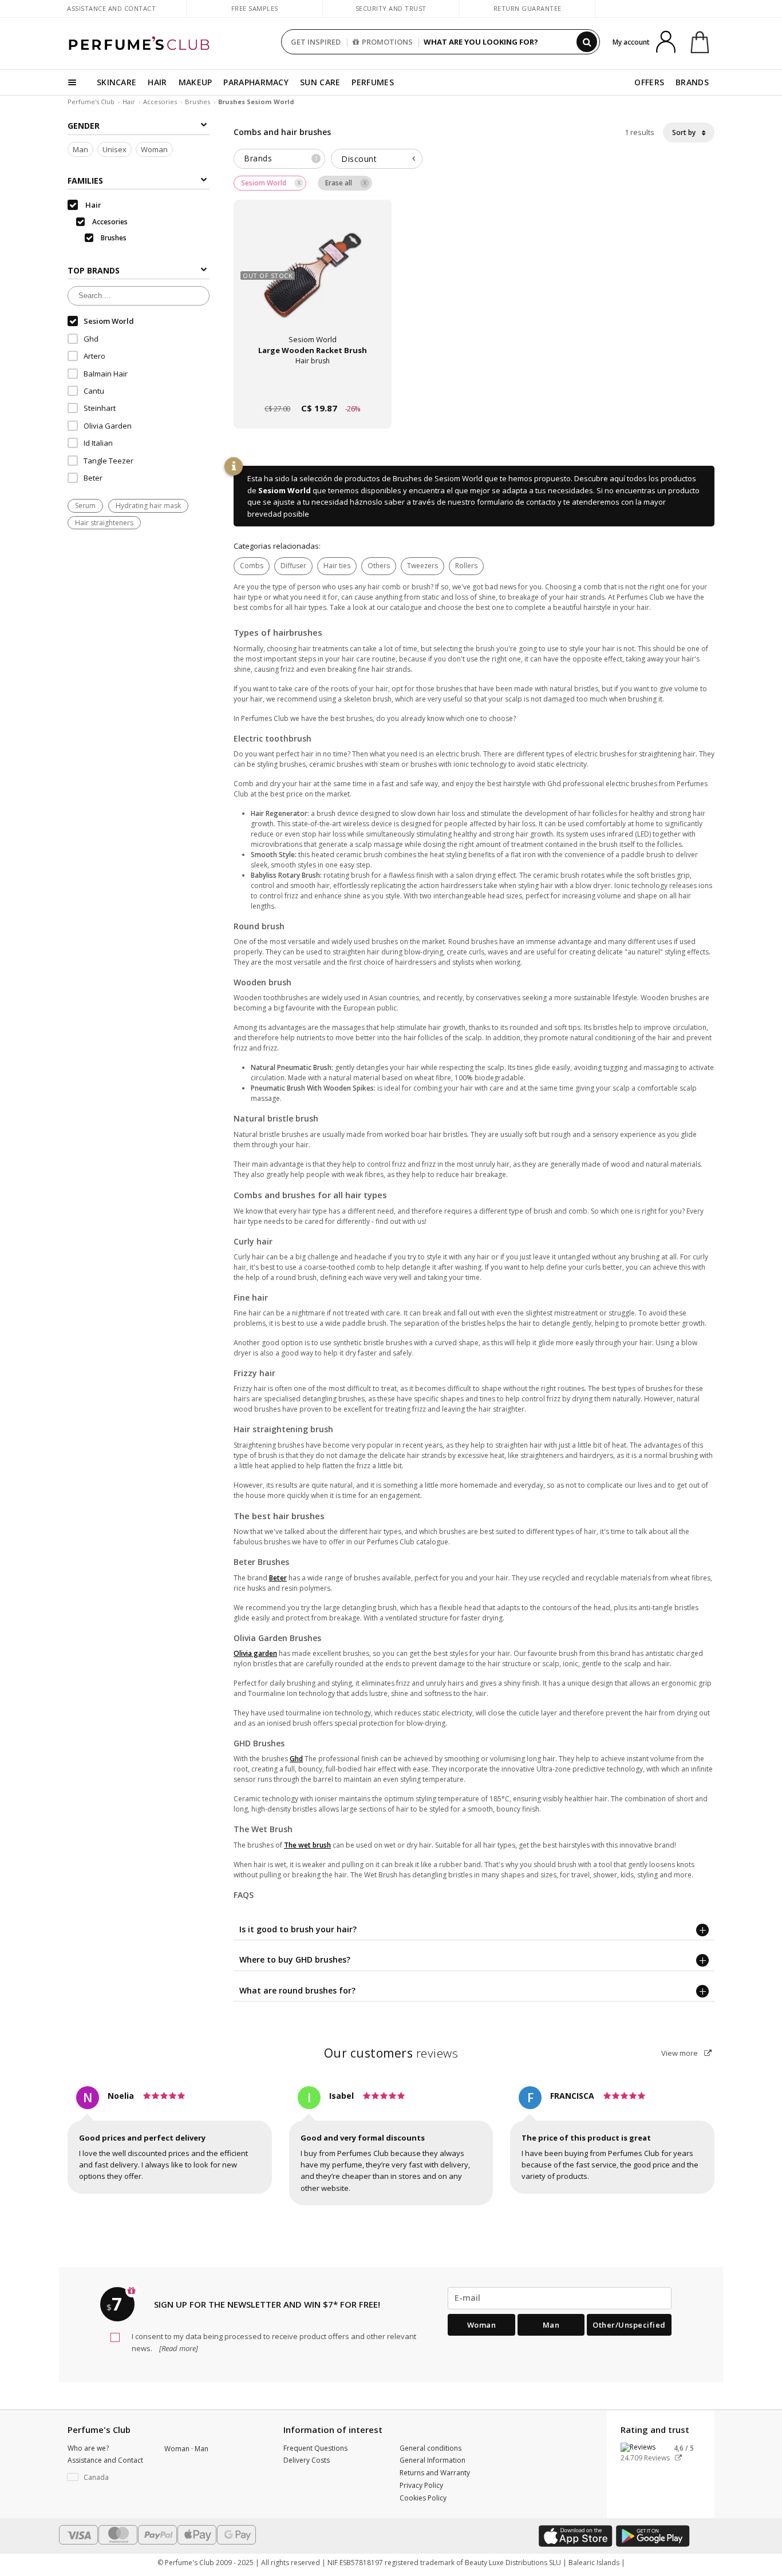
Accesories (160, 102)
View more (680, 2053)
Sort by (685, 132)
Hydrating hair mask (148, 506)
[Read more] (178, 2348)
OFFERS (649, 82)
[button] (107, 2478)
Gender (84, 126)
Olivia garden (255, 1653)
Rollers (466, 566)
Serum (85, 506)
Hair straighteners (104, 523)
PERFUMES (372, 82)
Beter (278, 1578)
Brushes (198, 102)
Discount (359, 159)
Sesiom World (285, 490)
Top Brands (94, 270)
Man (80, 149)
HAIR (157, 82)
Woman (154, 149)
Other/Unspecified (629, 2325)
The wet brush (307, 1845)
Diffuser (293, 566)
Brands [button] (281, 158)
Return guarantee (528, 8)
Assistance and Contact (111, 8)
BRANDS (692, 82)
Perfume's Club (91, 102)
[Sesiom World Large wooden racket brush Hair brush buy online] (313, 387)
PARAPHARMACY (256, 82)
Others (379, 566)
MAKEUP (195, 82)
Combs (252, 566)
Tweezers (422, 566)
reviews (391, 2053)
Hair (129, 102)
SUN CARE (320, 82)
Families (85, 181)
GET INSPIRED (316, 42)
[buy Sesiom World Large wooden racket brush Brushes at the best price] (313, 280)
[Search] (587, 42)
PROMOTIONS (387, 42)
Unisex (114, 149)
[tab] (279, 159)
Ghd (296, 1759)
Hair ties (337, 566)
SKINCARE (116, 82)
